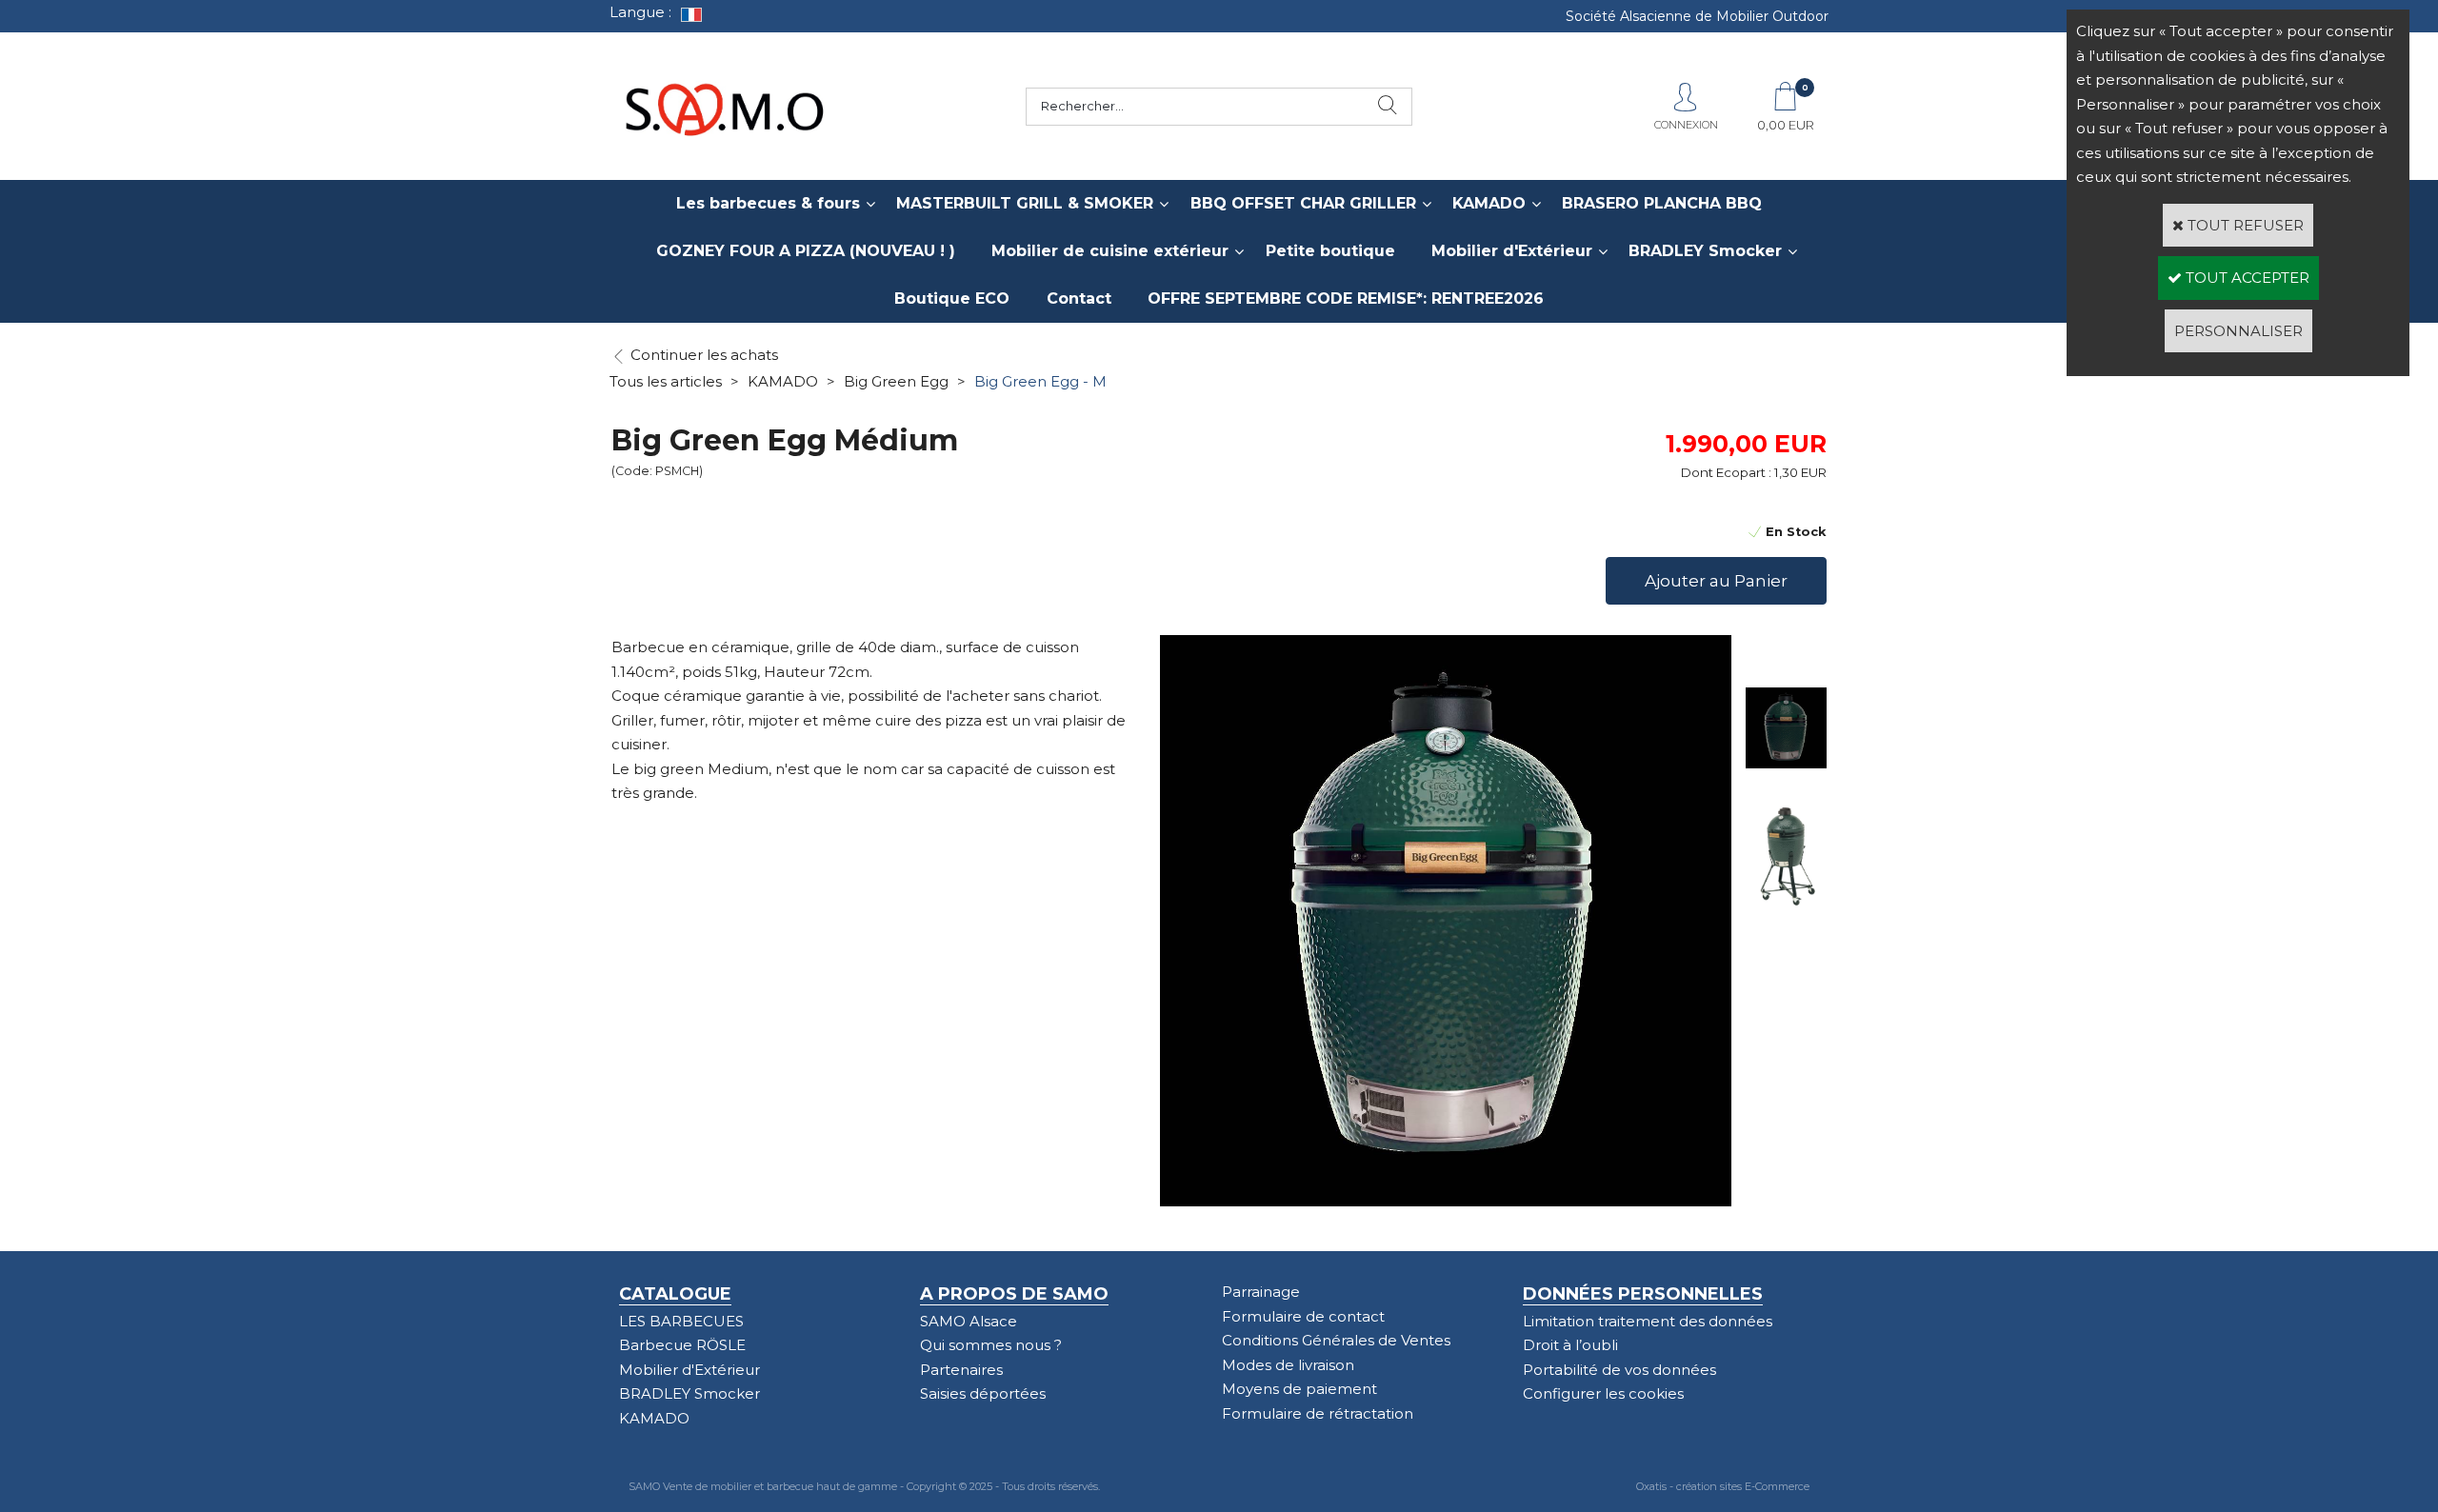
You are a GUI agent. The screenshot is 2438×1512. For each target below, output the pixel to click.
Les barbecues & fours (768, 203)
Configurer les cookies (1603, 1393)
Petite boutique (1330, 251)
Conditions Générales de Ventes (1336, 1340)
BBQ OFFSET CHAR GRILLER (1303, 203)
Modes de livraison (1288, 1365)
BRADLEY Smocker (1705, 251)
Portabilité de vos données (1619, 1370)
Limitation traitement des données (1648, 1321)
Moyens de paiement (1299, 1389)
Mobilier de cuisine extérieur (1110, 251)
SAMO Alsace (969, 1321)
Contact (1079, 298)
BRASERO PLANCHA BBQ (1662, 203)
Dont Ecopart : (1726, 472)
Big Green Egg (896, 381)
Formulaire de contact (1303, 1316)
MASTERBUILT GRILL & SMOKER (1025, 203)
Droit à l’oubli (1570, 1345)
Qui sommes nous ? (991, 1345)
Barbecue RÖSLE (682, 1345)
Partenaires (961, 1370)
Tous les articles (666, 381)
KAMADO (1489, 203)
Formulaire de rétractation (1318, 1413)
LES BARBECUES (681, 1321)
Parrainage (1261, 1292)
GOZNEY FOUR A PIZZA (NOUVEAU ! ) (806, 251)
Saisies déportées (983, 1393)
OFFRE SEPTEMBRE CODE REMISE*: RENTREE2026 (1346, 298)
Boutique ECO (952, 298)
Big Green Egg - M (1040, 381)
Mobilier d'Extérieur (1512, 251)
